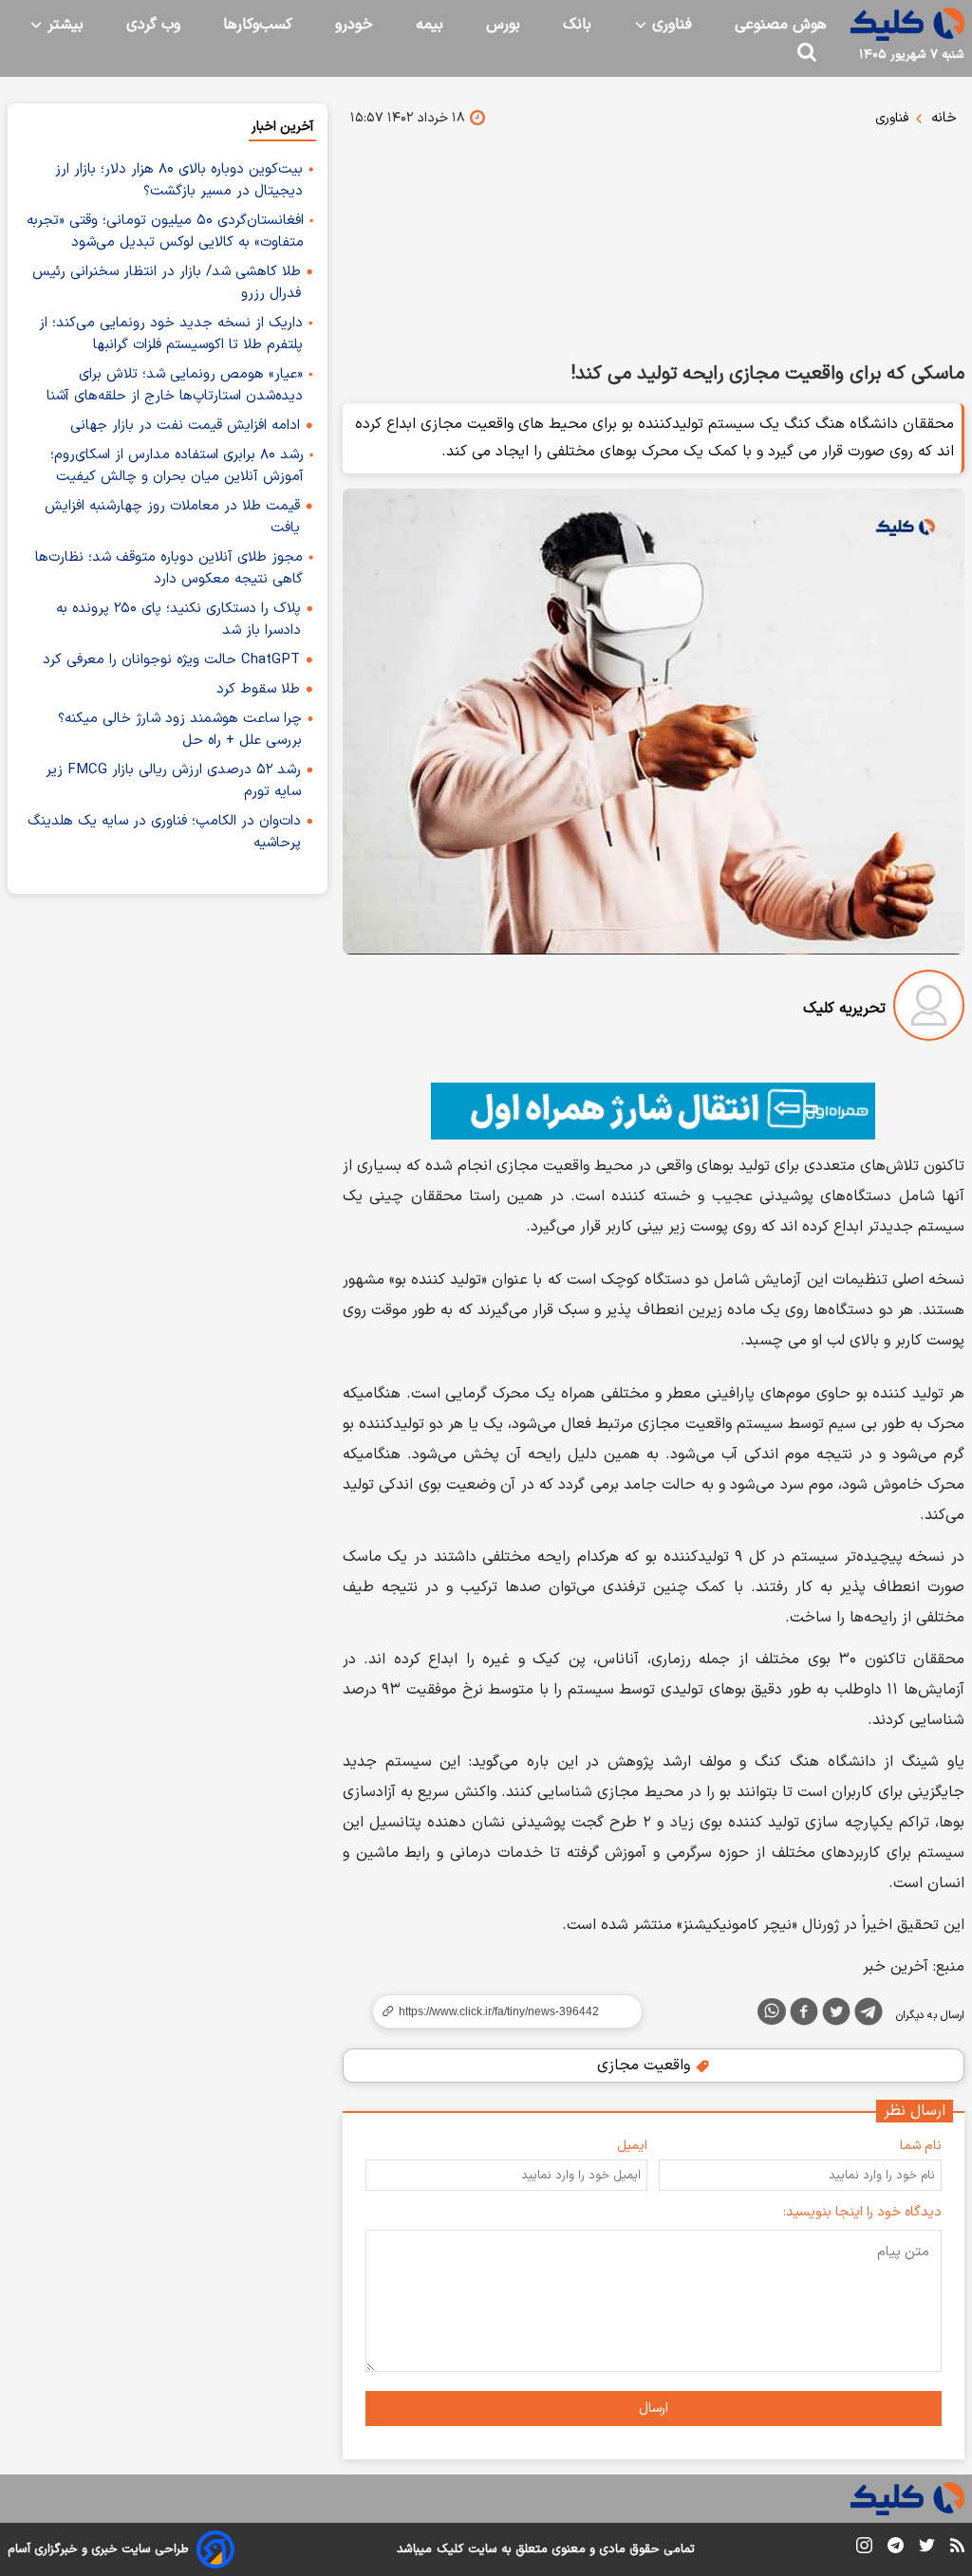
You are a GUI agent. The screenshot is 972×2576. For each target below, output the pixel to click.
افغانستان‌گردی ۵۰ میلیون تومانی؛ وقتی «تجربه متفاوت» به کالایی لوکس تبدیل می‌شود (165, 232)
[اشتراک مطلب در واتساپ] (772, 2011)
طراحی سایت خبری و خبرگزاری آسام (98, 2549)
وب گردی (153, 25)
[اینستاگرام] (864, 2549)
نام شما (921, 2146)
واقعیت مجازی (646, 2066)
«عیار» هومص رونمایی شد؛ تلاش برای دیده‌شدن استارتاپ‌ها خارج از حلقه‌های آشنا (175, 385)
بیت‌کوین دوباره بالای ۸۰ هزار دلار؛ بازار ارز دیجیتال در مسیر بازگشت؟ (179, 180)
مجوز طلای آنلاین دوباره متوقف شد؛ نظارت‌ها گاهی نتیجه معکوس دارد (169, 568)
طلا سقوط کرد (258, 689)
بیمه (430, 25)
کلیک (450, 2549)
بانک (577, 25)
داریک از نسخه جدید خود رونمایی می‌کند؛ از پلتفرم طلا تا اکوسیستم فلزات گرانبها (171, 334)
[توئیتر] (836, 2015)
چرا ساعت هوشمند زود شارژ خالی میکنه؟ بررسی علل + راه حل (180, 730)
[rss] (957, 2548)
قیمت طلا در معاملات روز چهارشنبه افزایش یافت (172, 517)
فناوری (670, 25)
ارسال (654, 2409)
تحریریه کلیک (844, 1009)
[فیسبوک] (804, 2015)
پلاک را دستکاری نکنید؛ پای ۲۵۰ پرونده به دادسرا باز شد (178, 620)
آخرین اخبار (282, 127)
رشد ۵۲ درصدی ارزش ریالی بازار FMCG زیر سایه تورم (173, 781)
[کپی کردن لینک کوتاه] (499, 2011)
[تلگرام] (869, 2015)
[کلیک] (907, 24)
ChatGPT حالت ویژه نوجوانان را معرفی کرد (171, 660)
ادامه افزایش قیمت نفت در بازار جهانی (185, 426)
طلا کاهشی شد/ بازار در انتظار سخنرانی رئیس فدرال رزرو (167, 283)
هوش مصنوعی (781, 25)
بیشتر (63, 25)
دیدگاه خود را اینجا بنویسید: (862, 2212)
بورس (503, 25)
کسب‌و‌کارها (258, 25)
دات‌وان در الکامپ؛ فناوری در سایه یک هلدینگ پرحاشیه (164, 832)
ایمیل (632, 2146)
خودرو (354, 25)
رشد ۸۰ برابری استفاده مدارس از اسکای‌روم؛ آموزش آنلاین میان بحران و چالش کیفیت (177, 466)
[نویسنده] (929, 1009)
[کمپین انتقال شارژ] (654, 1111)
